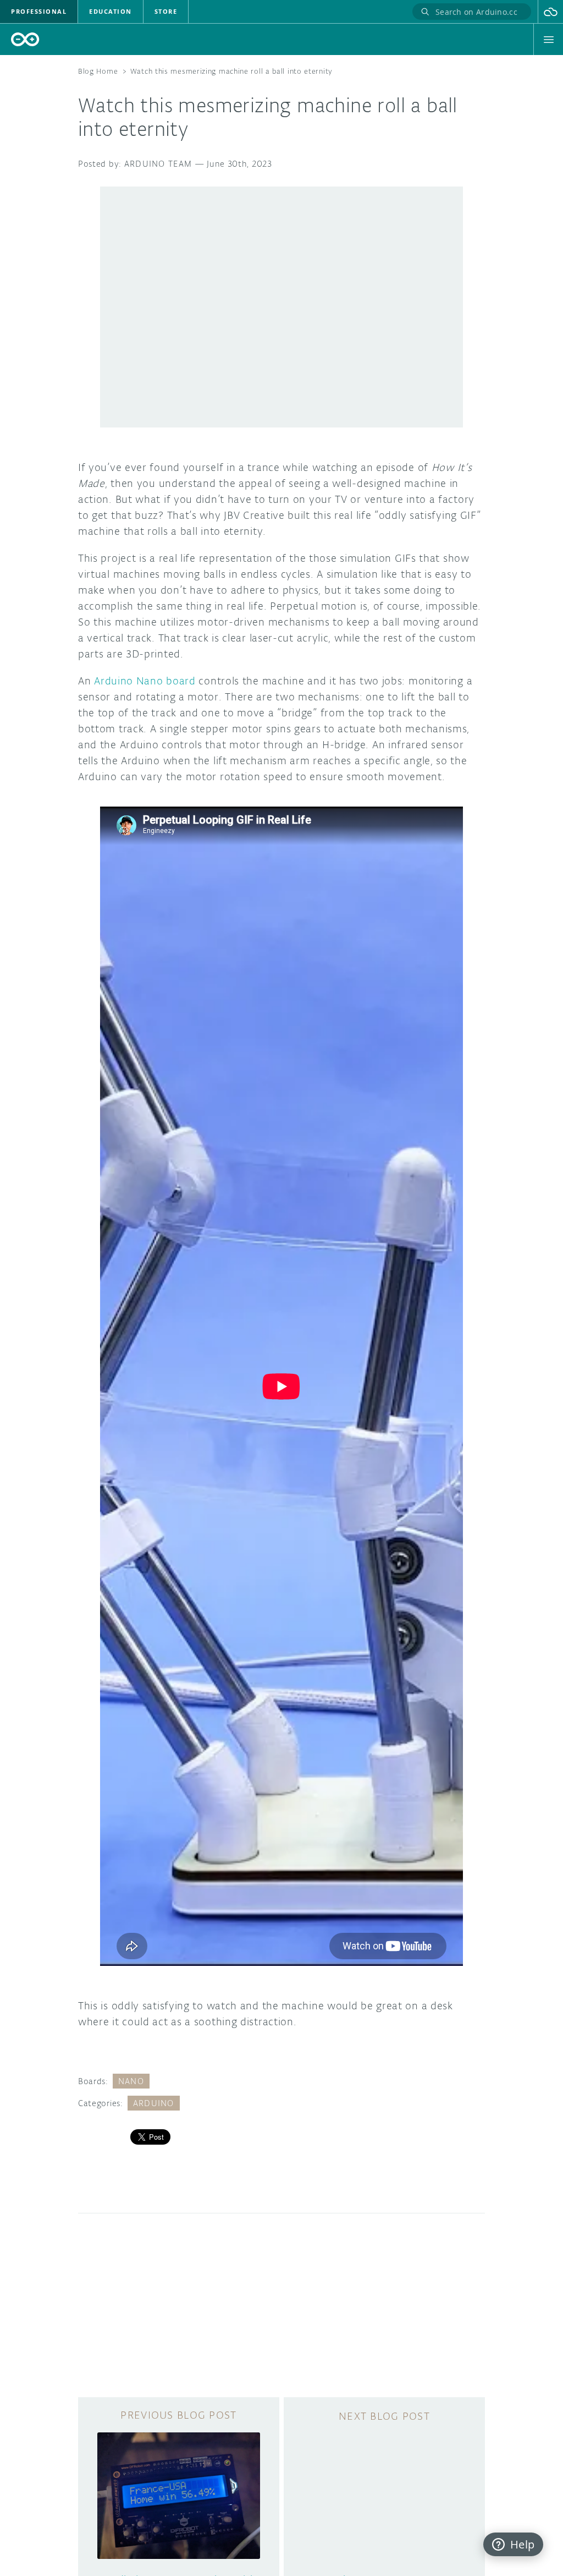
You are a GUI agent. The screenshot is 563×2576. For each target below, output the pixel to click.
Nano (131, 2081)
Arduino (154, 2103)
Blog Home (98, 71)
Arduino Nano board (145, 681)
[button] (551, 12)
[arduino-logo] (25, 39)
